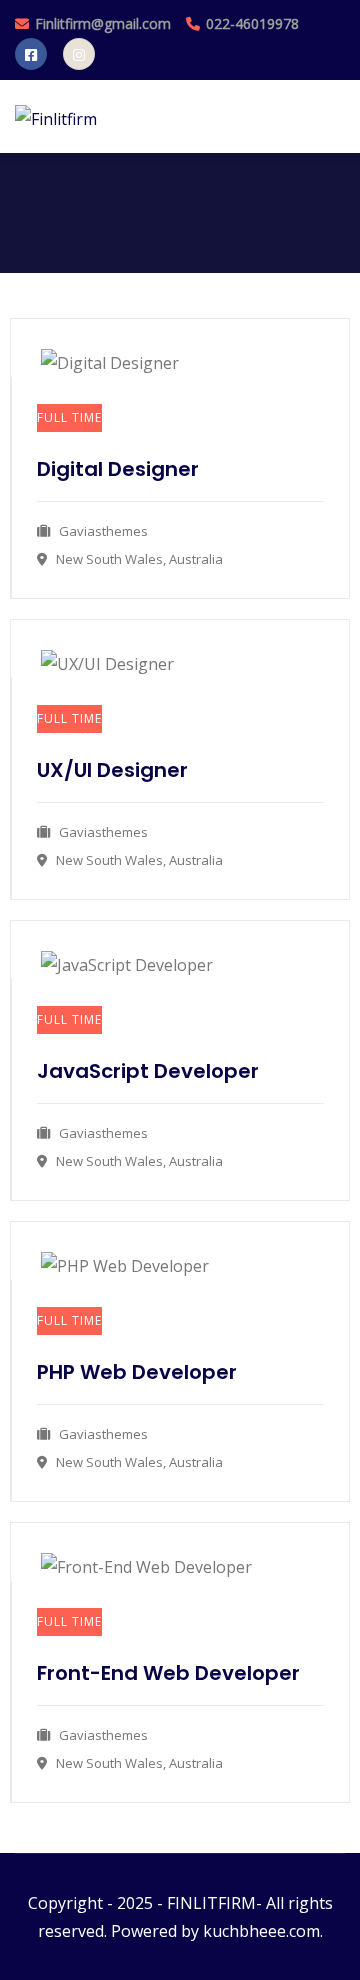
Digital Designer (118, 469)
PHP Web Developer (137, 1372)
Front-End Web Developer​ (168, 1673)
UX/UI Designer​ (112, 770)
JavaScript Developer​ (148, 1071)
